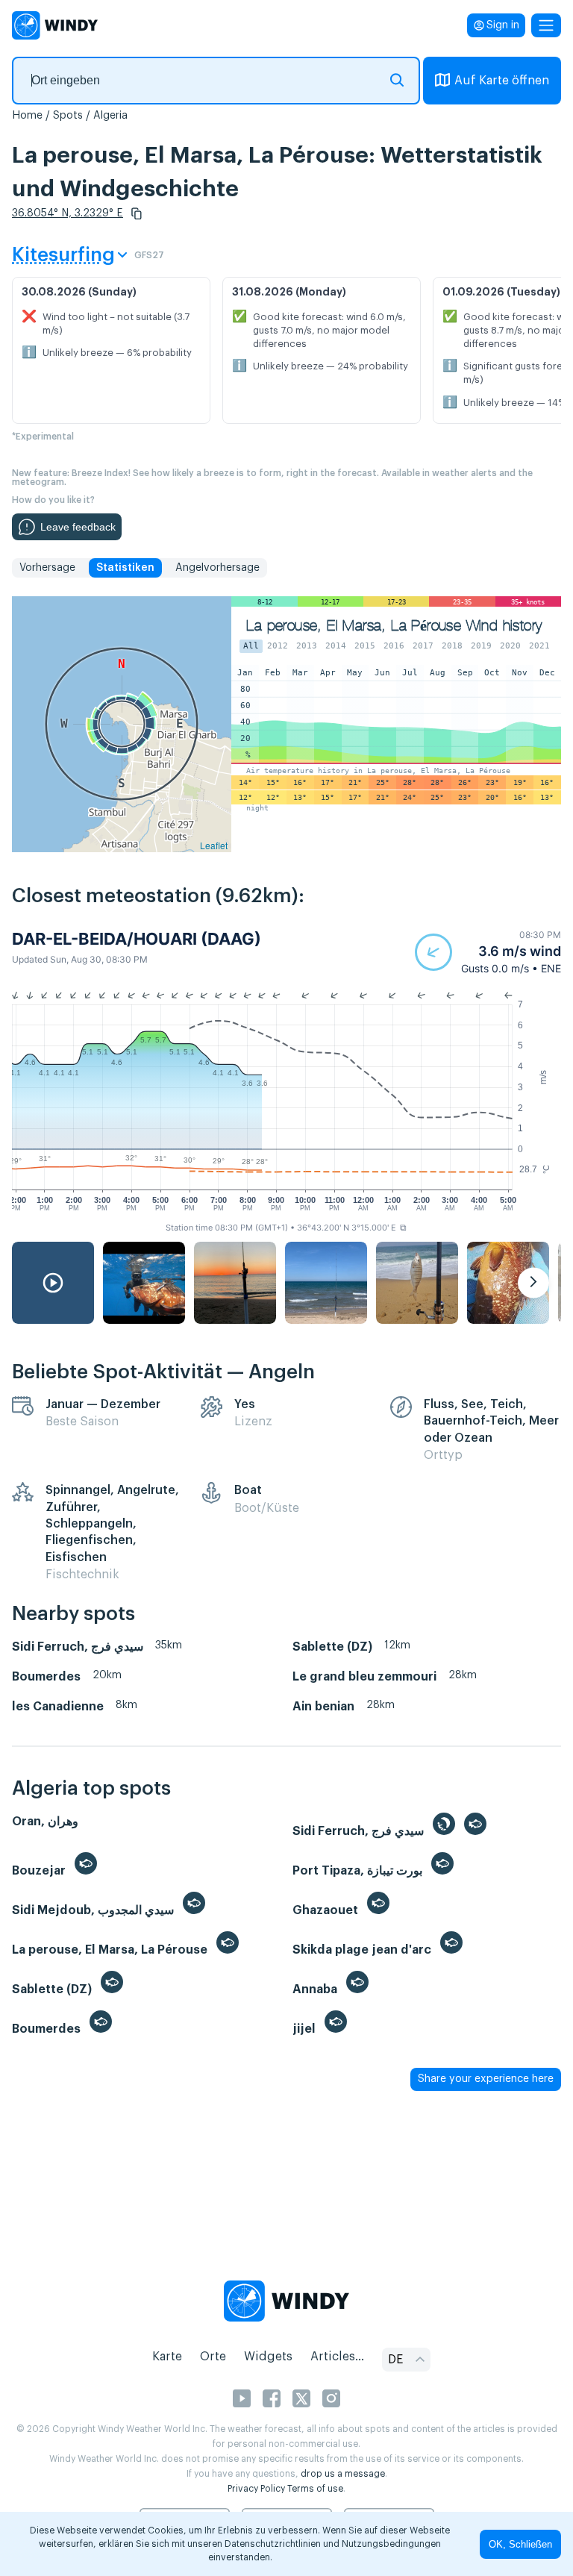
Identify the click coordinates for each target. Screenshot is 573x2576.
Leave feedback (78, 527)
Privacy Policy (256, 2489)
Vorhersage (47, 568)
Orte (213, 2357)
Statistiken (125, 568)
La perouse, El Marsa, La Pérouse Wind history (394, 626)
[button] (137, 213)
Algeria (110, 116)
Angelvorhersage (217, 568)
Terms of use (315, 2489)
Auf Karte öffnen (502, 81)
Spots (68, 116)
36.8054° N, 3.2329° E (68, 213)
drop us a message (343, 2474)
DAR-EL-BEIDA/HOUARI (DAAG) (137, 939)
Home (27, 116)
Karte (167, 2357)
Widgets (268, 2357)
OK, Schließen (520, 2544)
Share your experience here (486, 2079)
